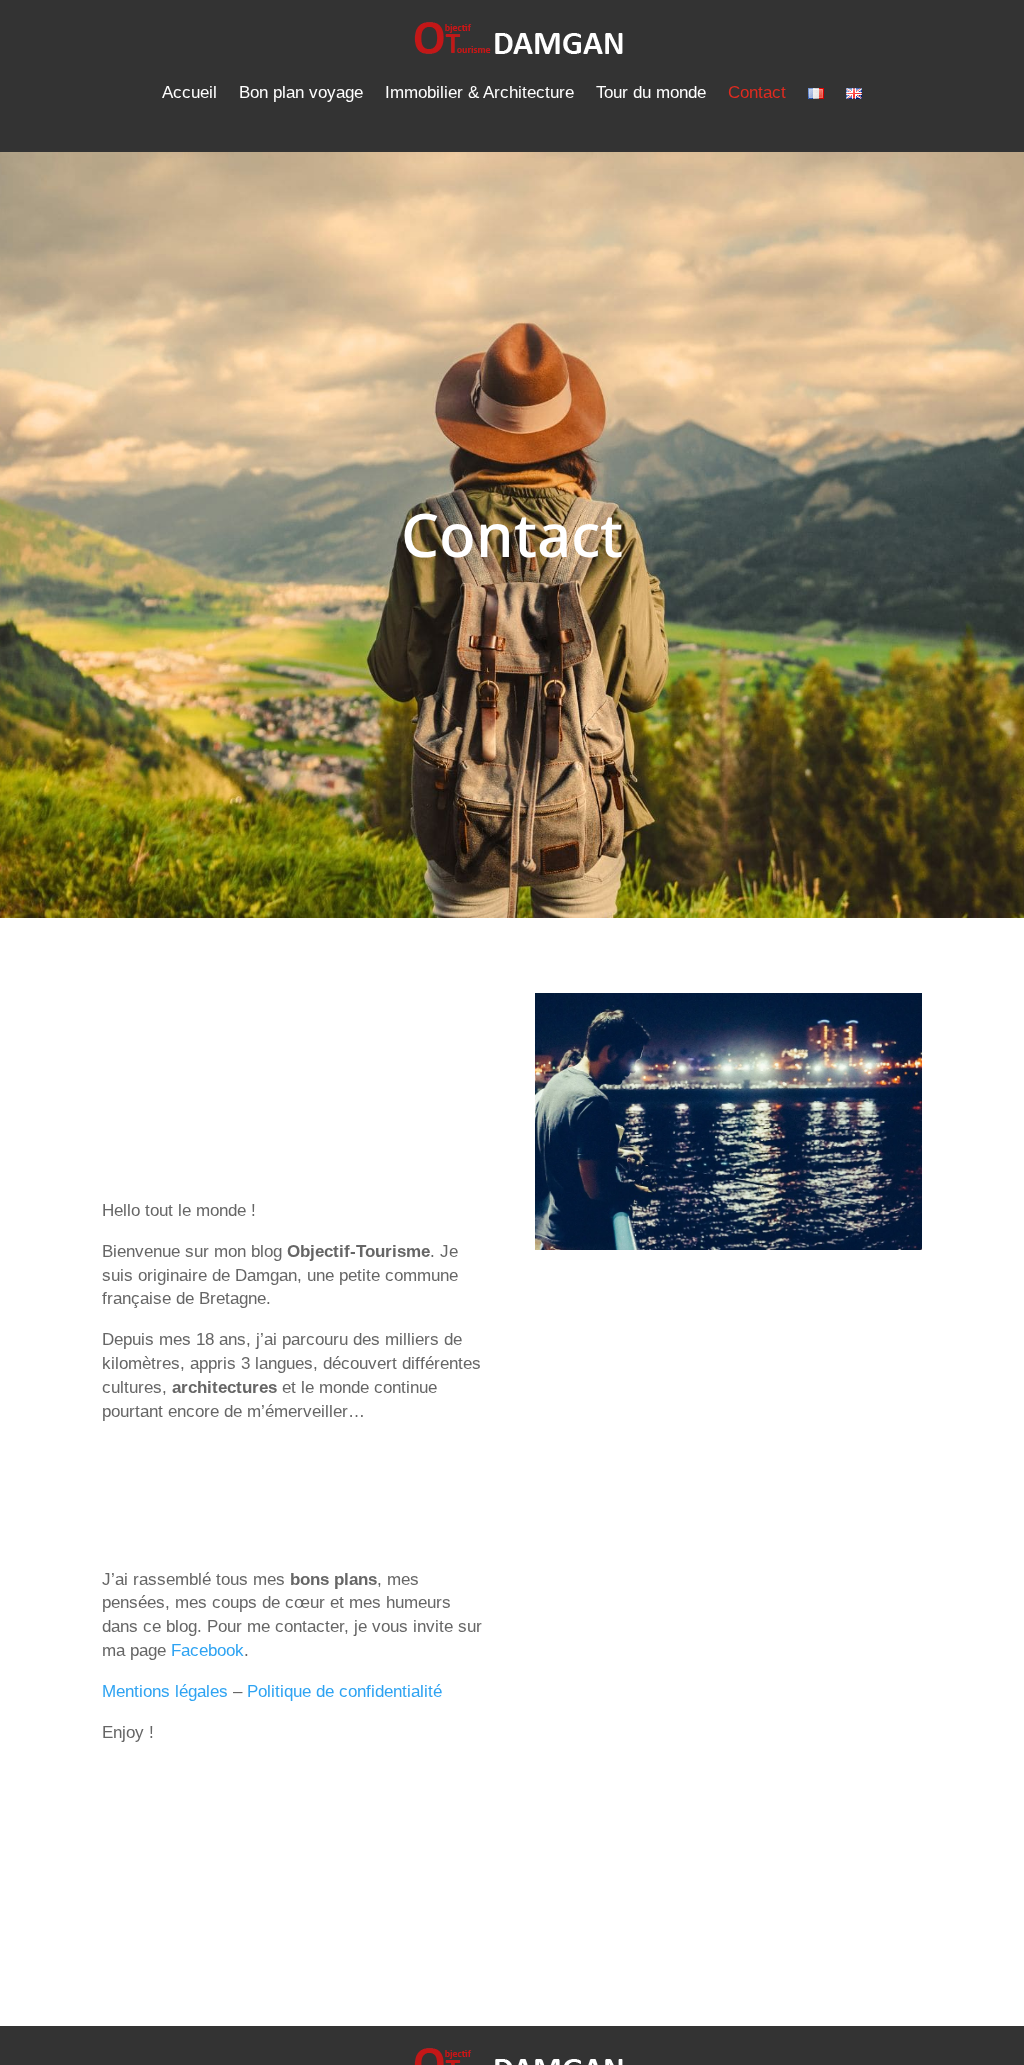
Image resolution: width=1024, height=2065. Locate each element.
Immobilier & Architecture (479, 92)
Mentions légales (165, 1691)
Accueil (189, 92)
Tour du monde (651, 92)
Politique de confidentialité (344, 1691)
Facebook (207, 1650)
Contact (757, 92)
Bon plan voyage (301, 92)
